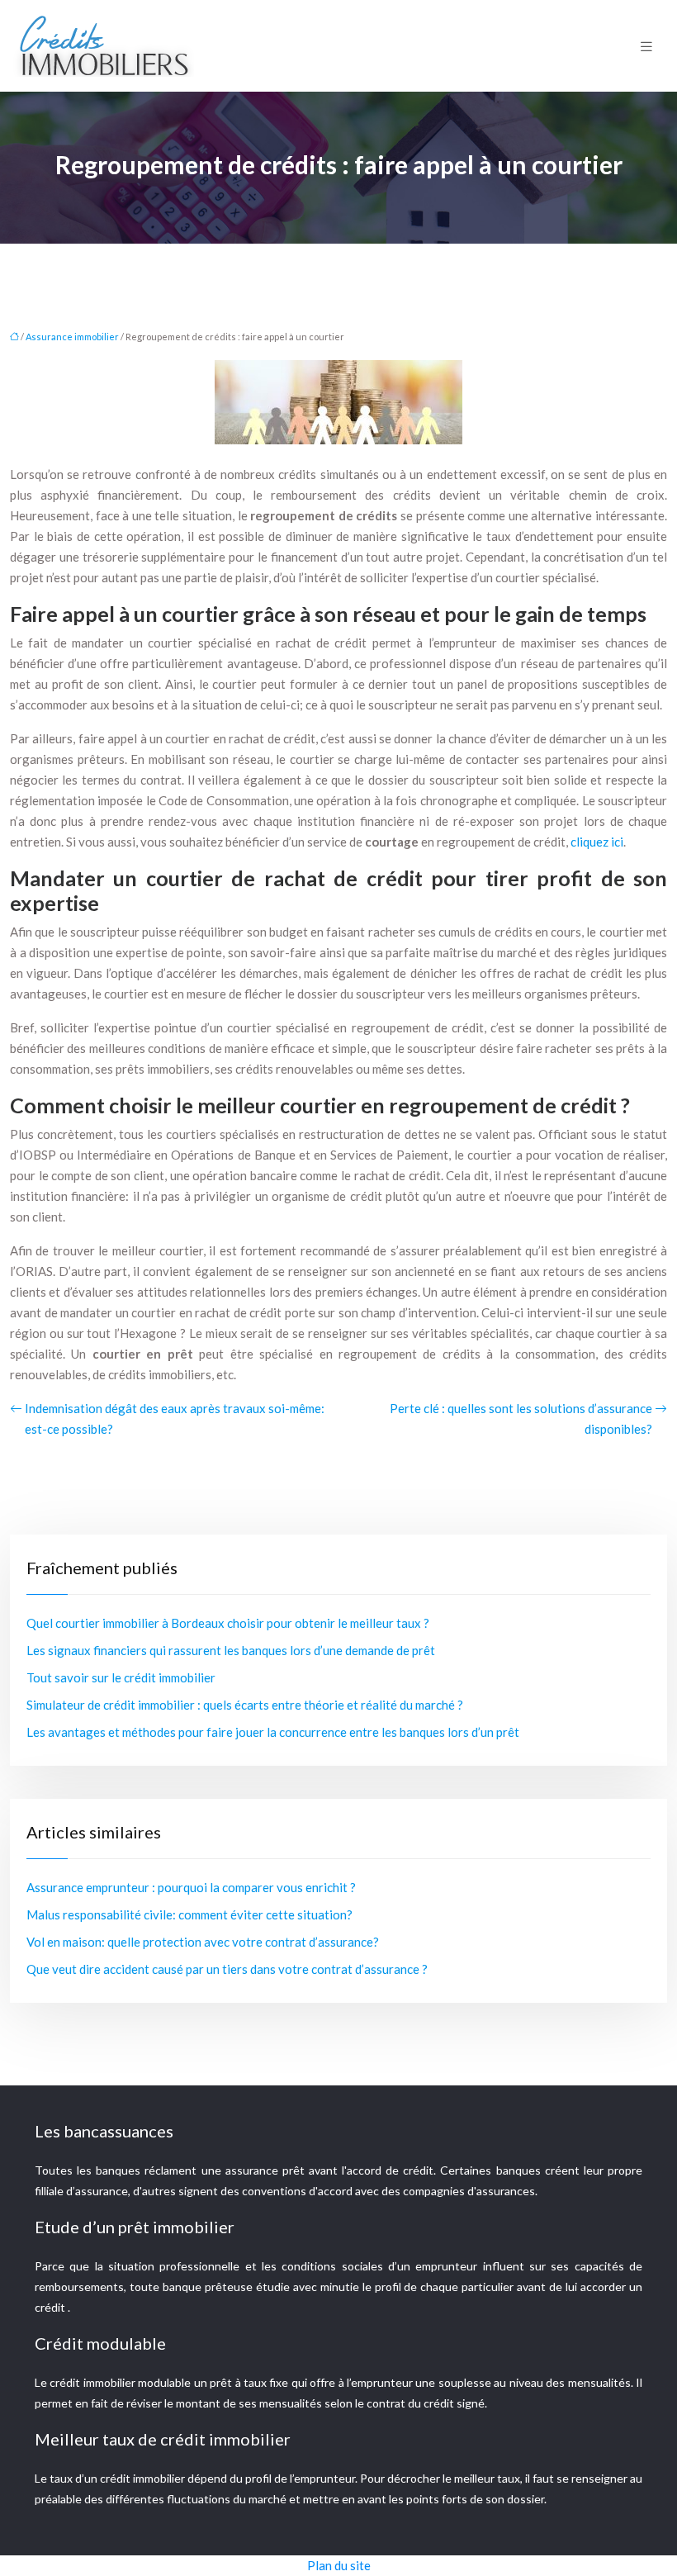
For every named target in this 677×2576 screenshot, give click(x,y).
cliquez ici (597, 842)
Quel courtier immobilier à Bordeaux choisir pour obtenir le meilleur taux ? (228, 1623)
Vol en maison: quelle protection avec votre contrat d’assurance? (203, 1942)
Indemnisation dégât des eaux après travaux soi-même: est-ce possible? (175, 1418)
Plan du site (339, 2565)
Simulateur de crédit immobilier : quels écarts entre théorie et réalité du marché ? (245, 1705)
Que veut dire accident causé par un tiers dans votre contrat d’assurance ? (227, 1969)
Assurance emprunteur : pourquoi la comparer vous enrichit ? (191, 1887)
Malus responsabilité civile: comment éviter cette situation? (189, 1914)
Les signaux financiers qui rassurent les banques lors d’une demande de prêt (231, 1650)
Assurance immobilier (72, 337)
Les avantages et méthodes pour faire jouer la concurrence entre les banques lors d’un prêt (273, 1732)
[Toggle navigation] (646, 46)
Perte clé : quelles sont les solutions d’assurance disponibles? (521, 1418)
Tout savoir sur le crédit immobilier (121, 1677)
